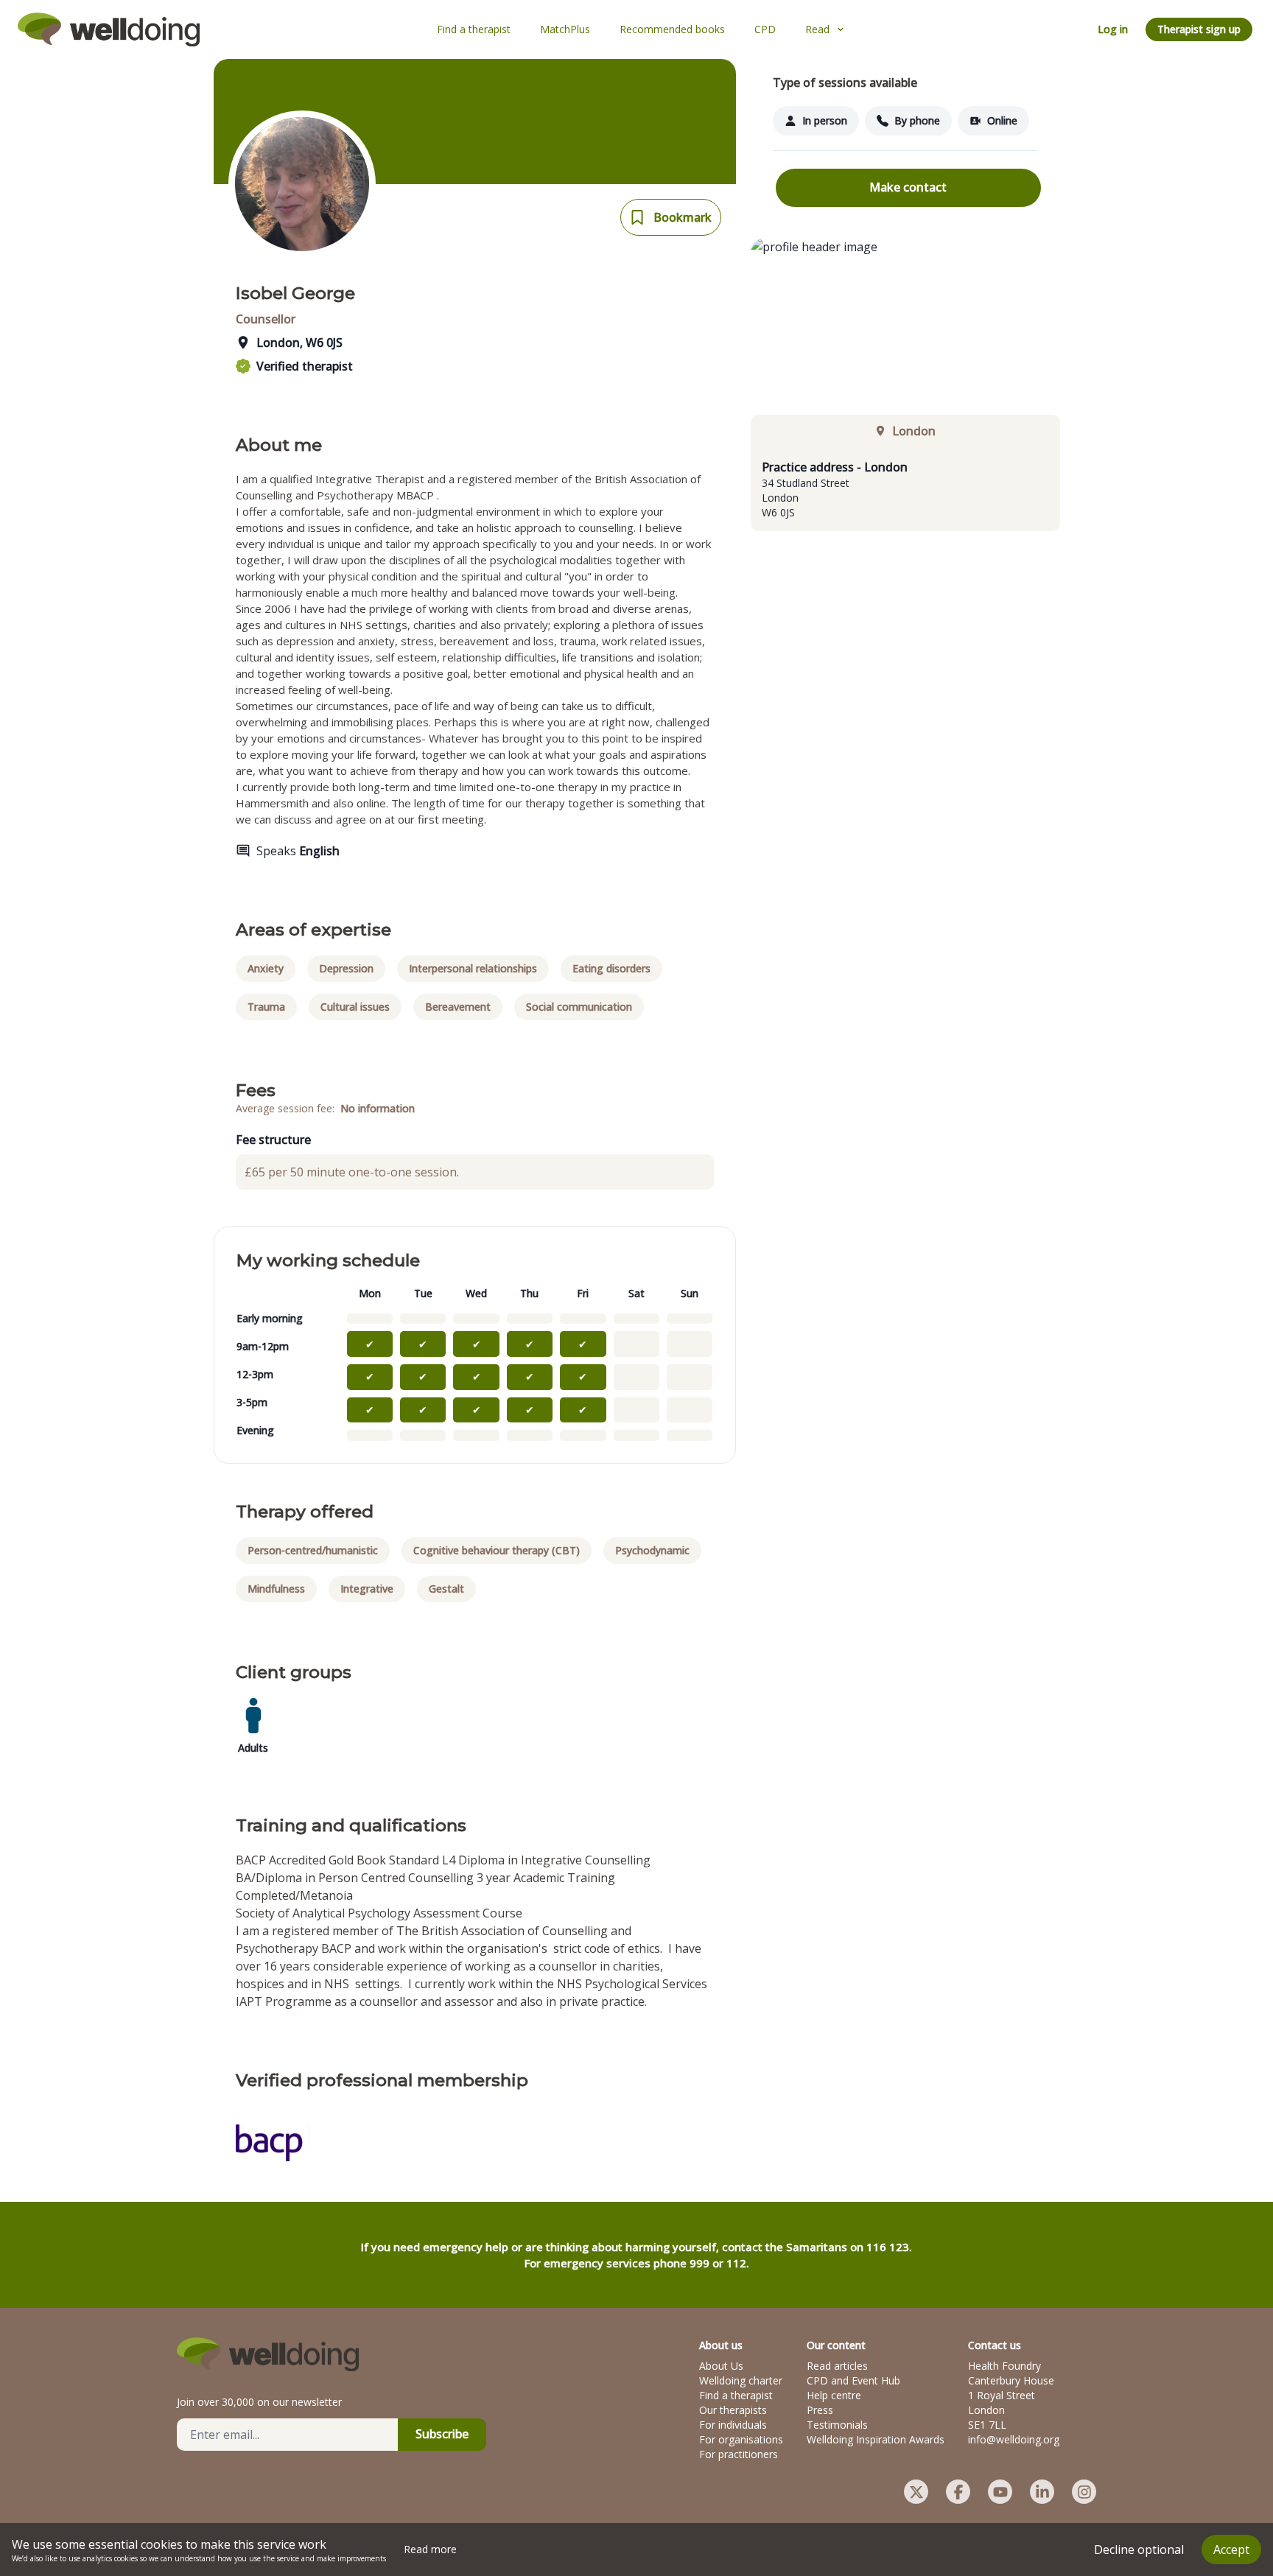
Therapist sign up (1199, 29)
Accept (1231, 2549)
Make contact (908, 187)
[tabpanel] (905, 489)
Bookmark (683, 217)
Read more (430, 2549)
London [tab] (914, 431)
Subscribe (442, 2434)
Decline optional (1139, 2549)
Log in (1113, 29)
